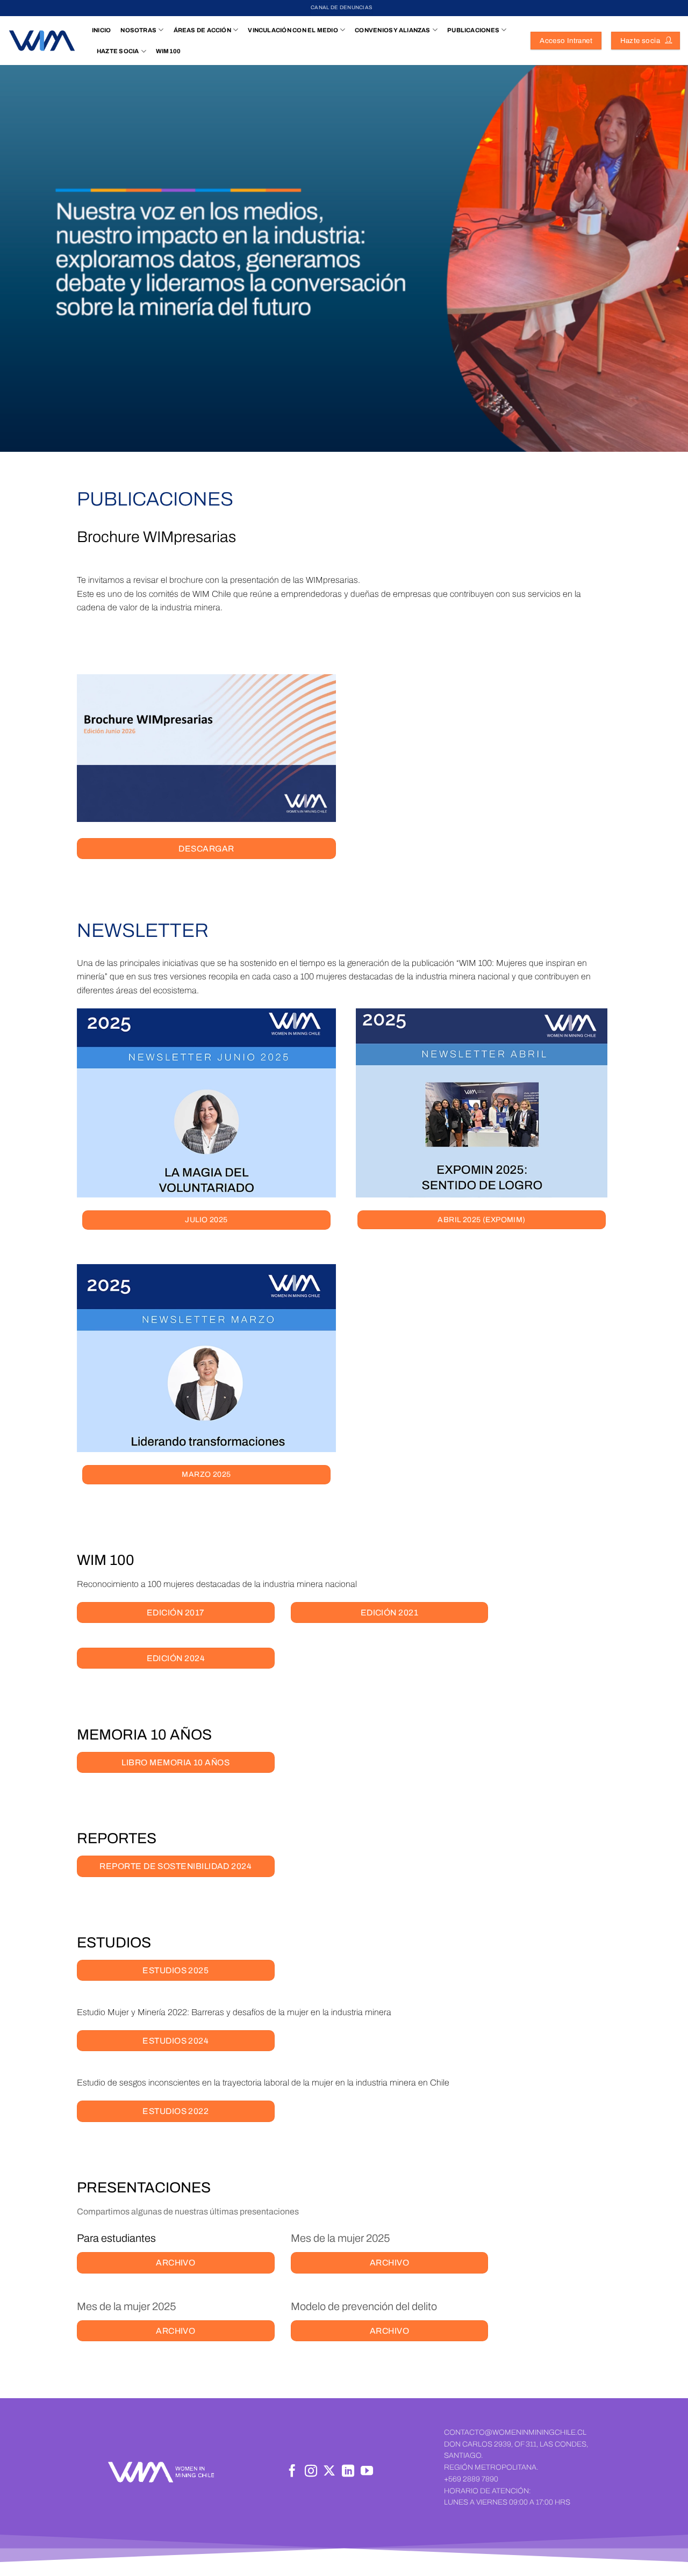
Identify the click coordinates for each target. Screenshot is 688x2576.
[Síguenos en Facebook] (292, 2472)
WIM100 (168, 51)
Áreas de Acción (202, 30)
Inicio (101, 30)
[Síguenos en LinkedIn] (348, 2472)
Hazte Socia (118, 51)
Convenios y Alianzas (392, 30)
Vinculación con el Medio (293, 30)
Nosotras (138, 30)
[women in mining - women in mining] (42, 41)
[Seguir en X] (329, 2472)
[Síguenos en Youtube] (367, 2472)
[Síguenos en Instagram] (311, 2472)
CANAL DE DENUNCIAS (341, 8)
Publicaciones (473, 30)
